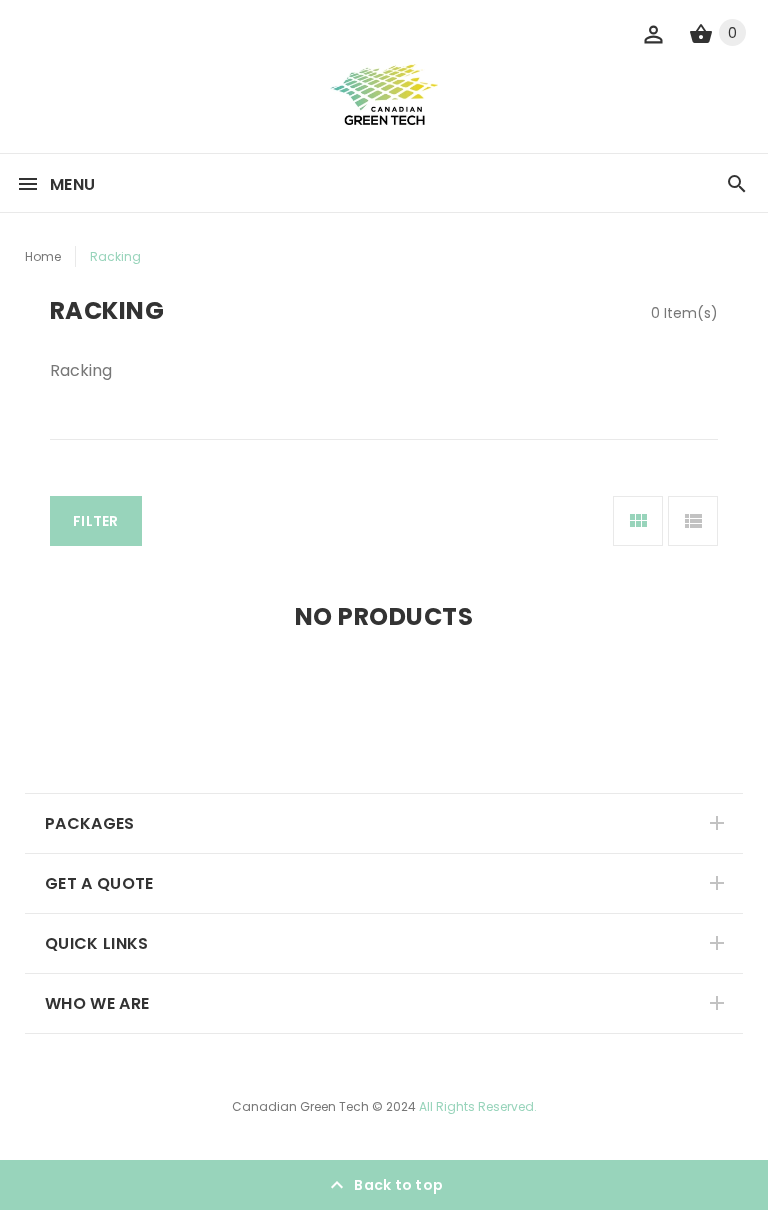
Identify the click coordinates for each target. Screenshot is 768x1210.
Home (43, 256)
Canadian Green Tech (300, 1106)
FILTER (96, 521)
